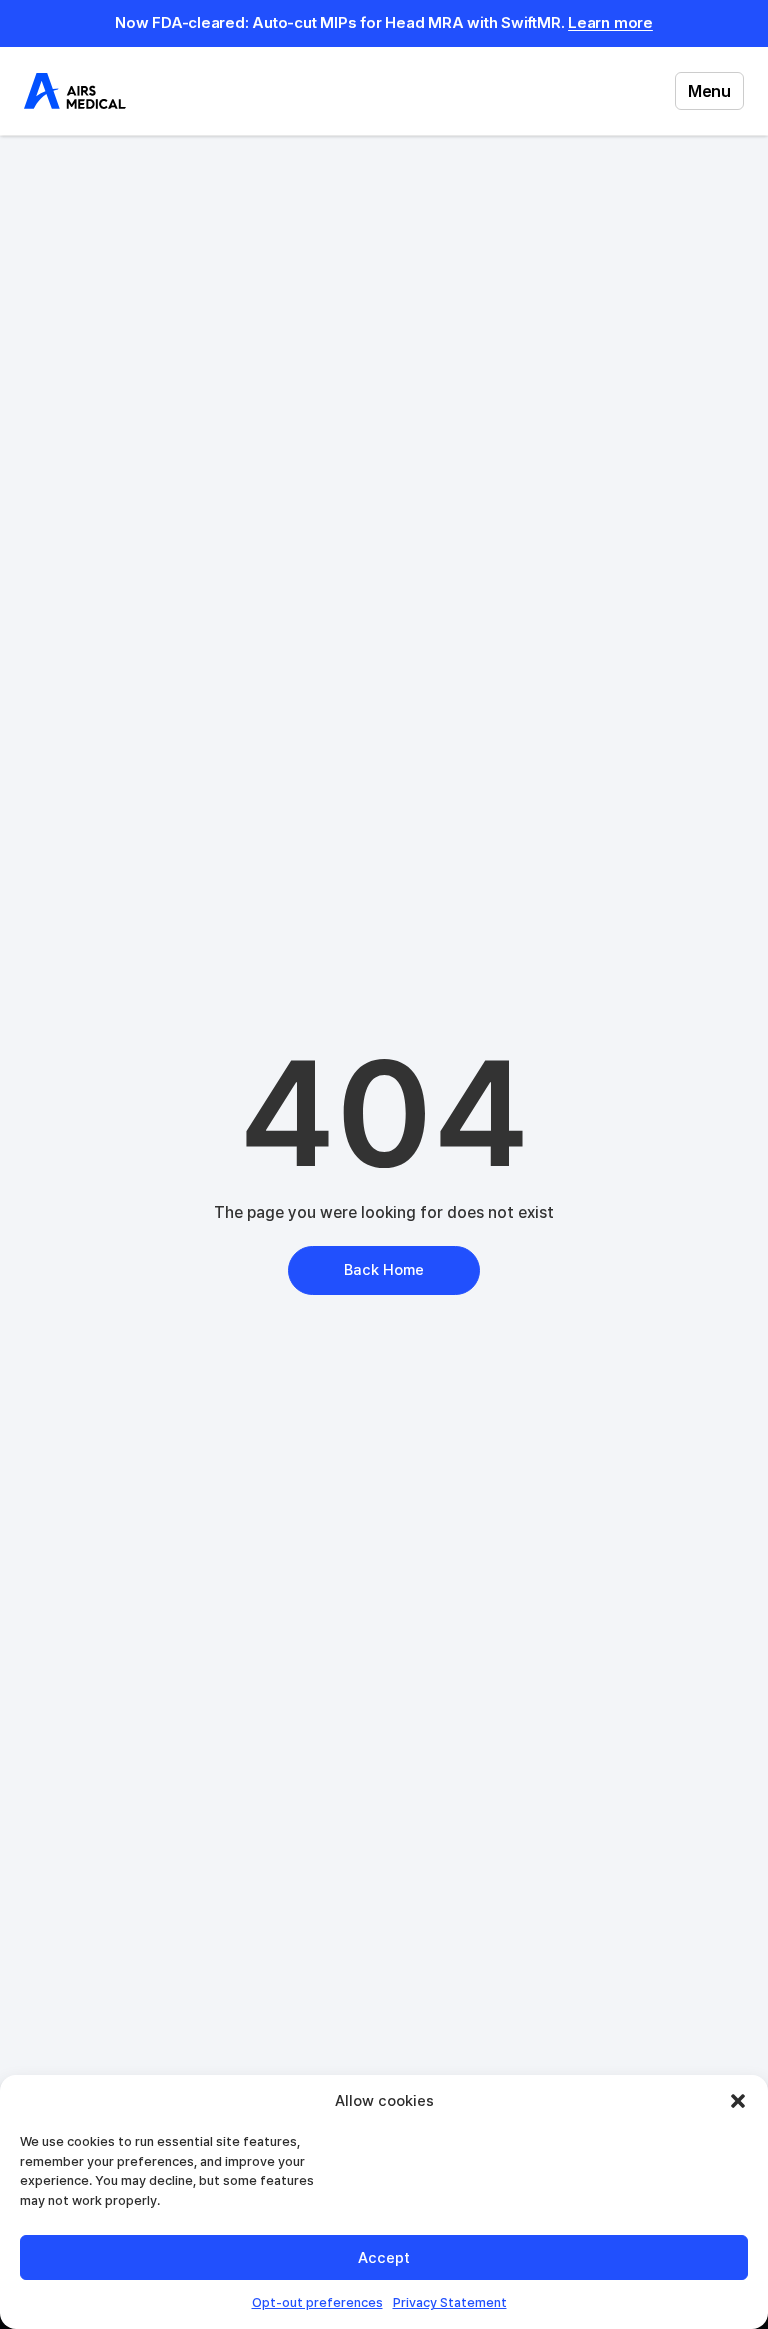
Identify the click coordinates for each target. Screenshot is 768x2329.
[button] (738, 2101)
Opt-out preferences (317, 2302)
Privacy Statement (450, 2302)
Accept (384, 2258)
